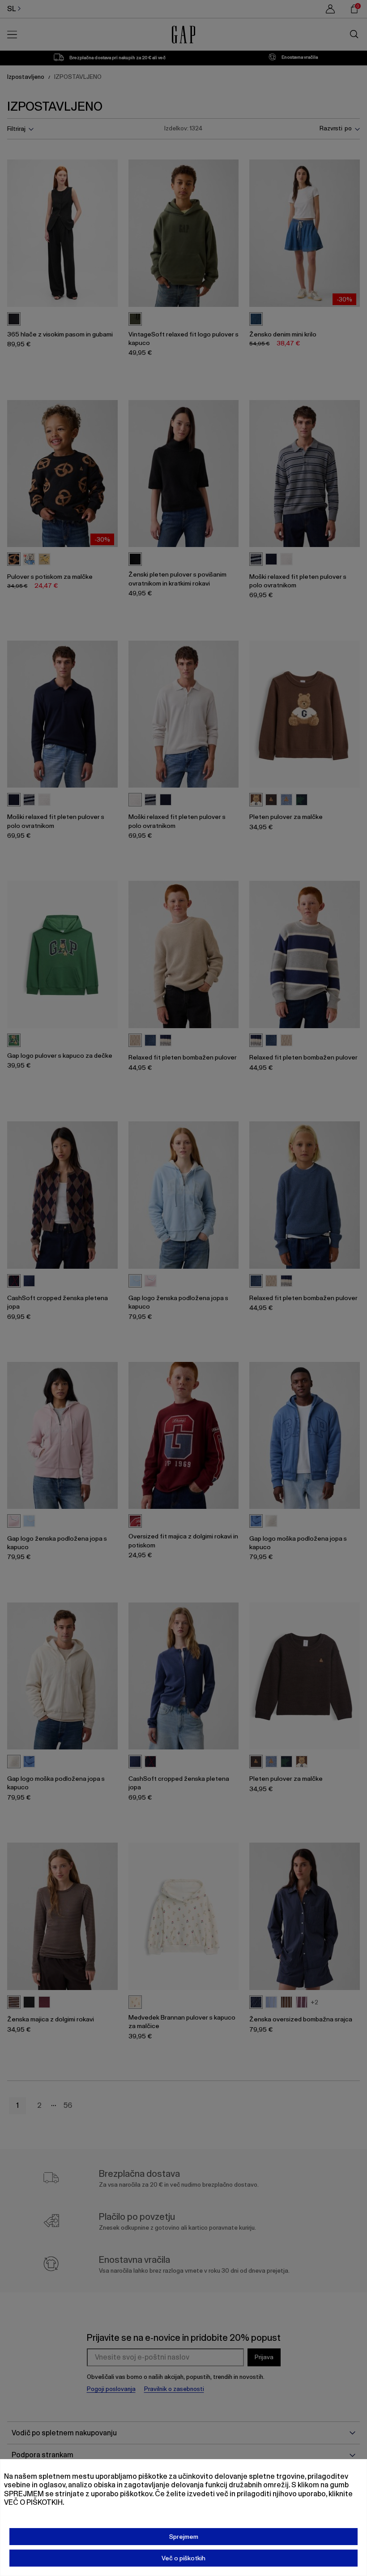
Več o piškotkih (183, 2558)
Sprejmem (184, 2537)
